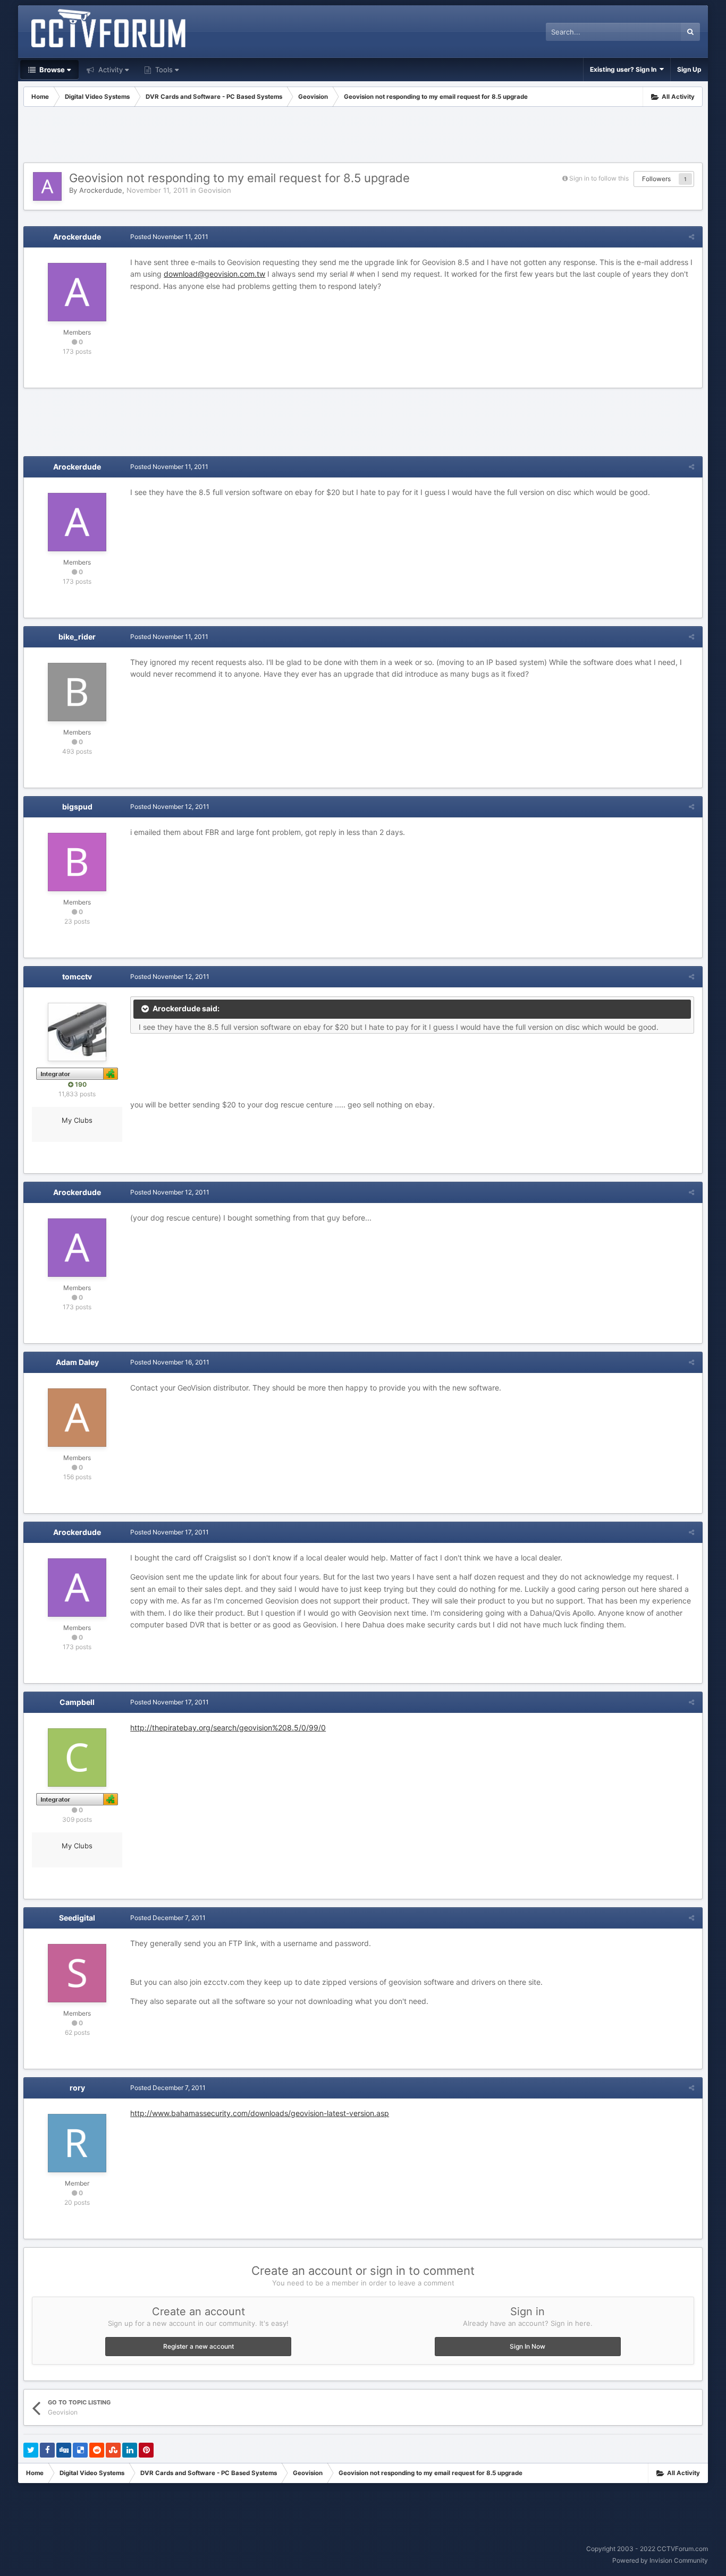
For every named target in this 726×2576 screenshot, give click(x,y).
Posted (169, 237)
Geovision (215, 190)
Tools (163, 70)
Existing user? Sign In (625, 69)
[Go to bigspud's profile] (77, 862)
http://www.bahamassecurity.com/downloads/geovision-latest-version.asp (260, 2113)
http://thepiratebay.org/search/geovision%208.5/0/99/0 (228, 1728)
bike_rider (77, 637)
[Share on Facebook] (47, 2450)
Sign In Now (527, 2346)
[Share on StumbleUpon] (113, 2450)
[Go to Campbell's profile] (77, 1758)
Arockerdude (101, 190)
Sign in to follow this (599, 178)
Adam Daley (77, 1362)
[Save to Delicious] (80, 2450)
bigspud (77, 807)
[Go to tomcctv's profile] (77, 1032)
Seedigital (77, 1918)
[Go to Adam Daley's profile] (77, 1418)
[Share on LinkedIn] (130, 2450)
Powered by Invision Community (660, 2560)
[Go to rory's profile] (77, 2143)
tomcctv (77, 976)
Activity (109, 70)
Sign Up (689, 69)
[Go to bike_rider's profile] (77, 692)
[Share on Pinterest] (146, 2450)
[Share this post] (691, 237)
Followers (656, 179)
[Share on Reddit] (97, 2450)
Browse (51, 70)
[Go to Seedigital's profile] (77, 1973)
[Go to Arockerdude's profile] (47, 186)
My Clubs (77, 1120)
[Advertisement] (363, 136)
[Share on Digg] (64, 2450)
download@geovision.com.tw (214, 274)
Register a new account (199, 2346)
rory (77, 2088)
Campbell (77, 1702)
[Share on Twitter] (31, 2450)
